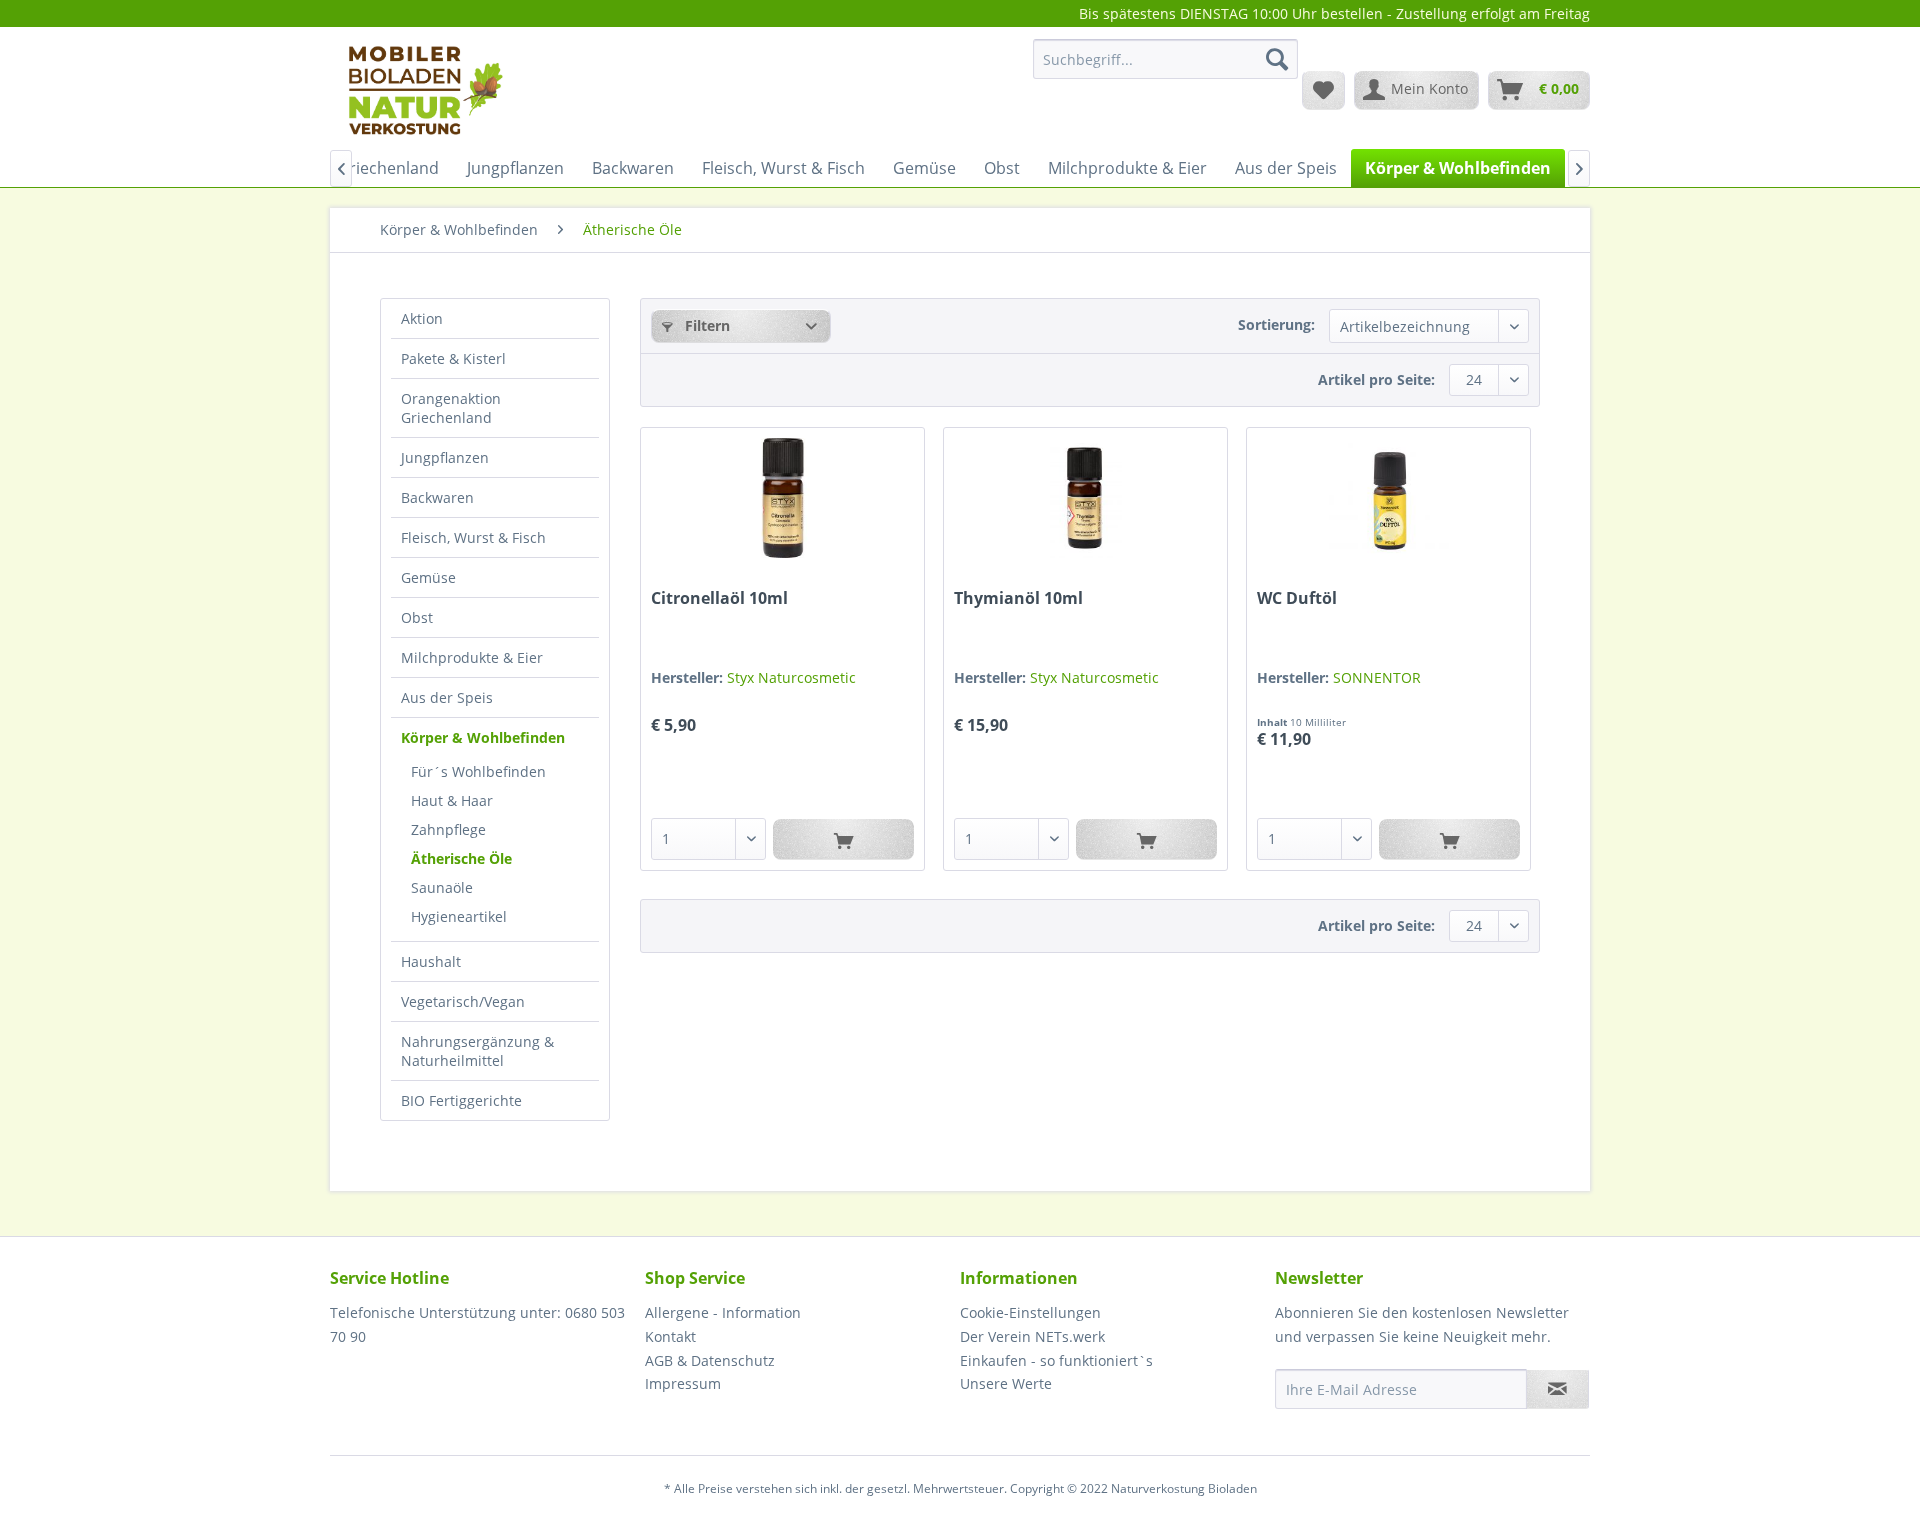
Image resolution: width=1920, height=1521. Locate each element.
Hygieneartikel (459, 916)
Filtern (705, 325)
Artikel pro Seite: (1376, 379)
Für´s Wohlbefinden (478, 771)
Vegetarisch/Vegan (463, 1001)
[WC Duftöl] (1388, 498)
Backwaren (437, 497)
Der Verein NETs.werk (1032, 1336)
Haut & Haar (452, 800)
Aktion (422, 318)
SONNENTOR (1377, 677)
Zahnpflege (448, 829)
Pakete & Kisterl (453, 358)
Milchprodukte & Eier (472, 657)
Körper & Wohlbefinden (483, 737)
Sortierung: (1276, 324)
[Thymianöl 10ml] (1085, 498)
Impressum (683, 1383)
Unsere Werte (1006, 1383)
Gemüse (428, 577)
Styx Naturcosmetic (791, 677)
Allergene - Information (723, 1312)
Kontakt (670, 1336)
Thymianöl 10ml (1018, 598)
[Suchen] (1277, 59)
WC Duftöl (1297, 598)
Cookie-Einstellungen (1030, 1312)
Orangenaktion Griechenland (451, 408)
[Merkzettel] (1323, 90)
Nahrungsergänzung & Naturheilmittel (477, 1051)
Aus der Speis (447, 697)
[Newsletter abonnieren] (1557, 1389)
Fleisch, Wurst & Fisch (473, 537)
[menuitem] (1165, 68)
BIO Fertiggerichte (461, 1100)
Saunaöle (442, 887)
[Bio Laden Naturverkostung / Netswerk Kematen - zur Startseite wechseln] (424, 89)
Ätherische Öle (461, 858)
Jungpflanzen (445, 457)
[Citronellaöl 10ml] (782, 498)
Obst (417, 617)
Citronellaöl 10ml (719, 598)
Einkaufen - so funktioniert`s (1056, 1360)
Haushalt (431, 961)
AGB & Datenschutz (710, 1360)
